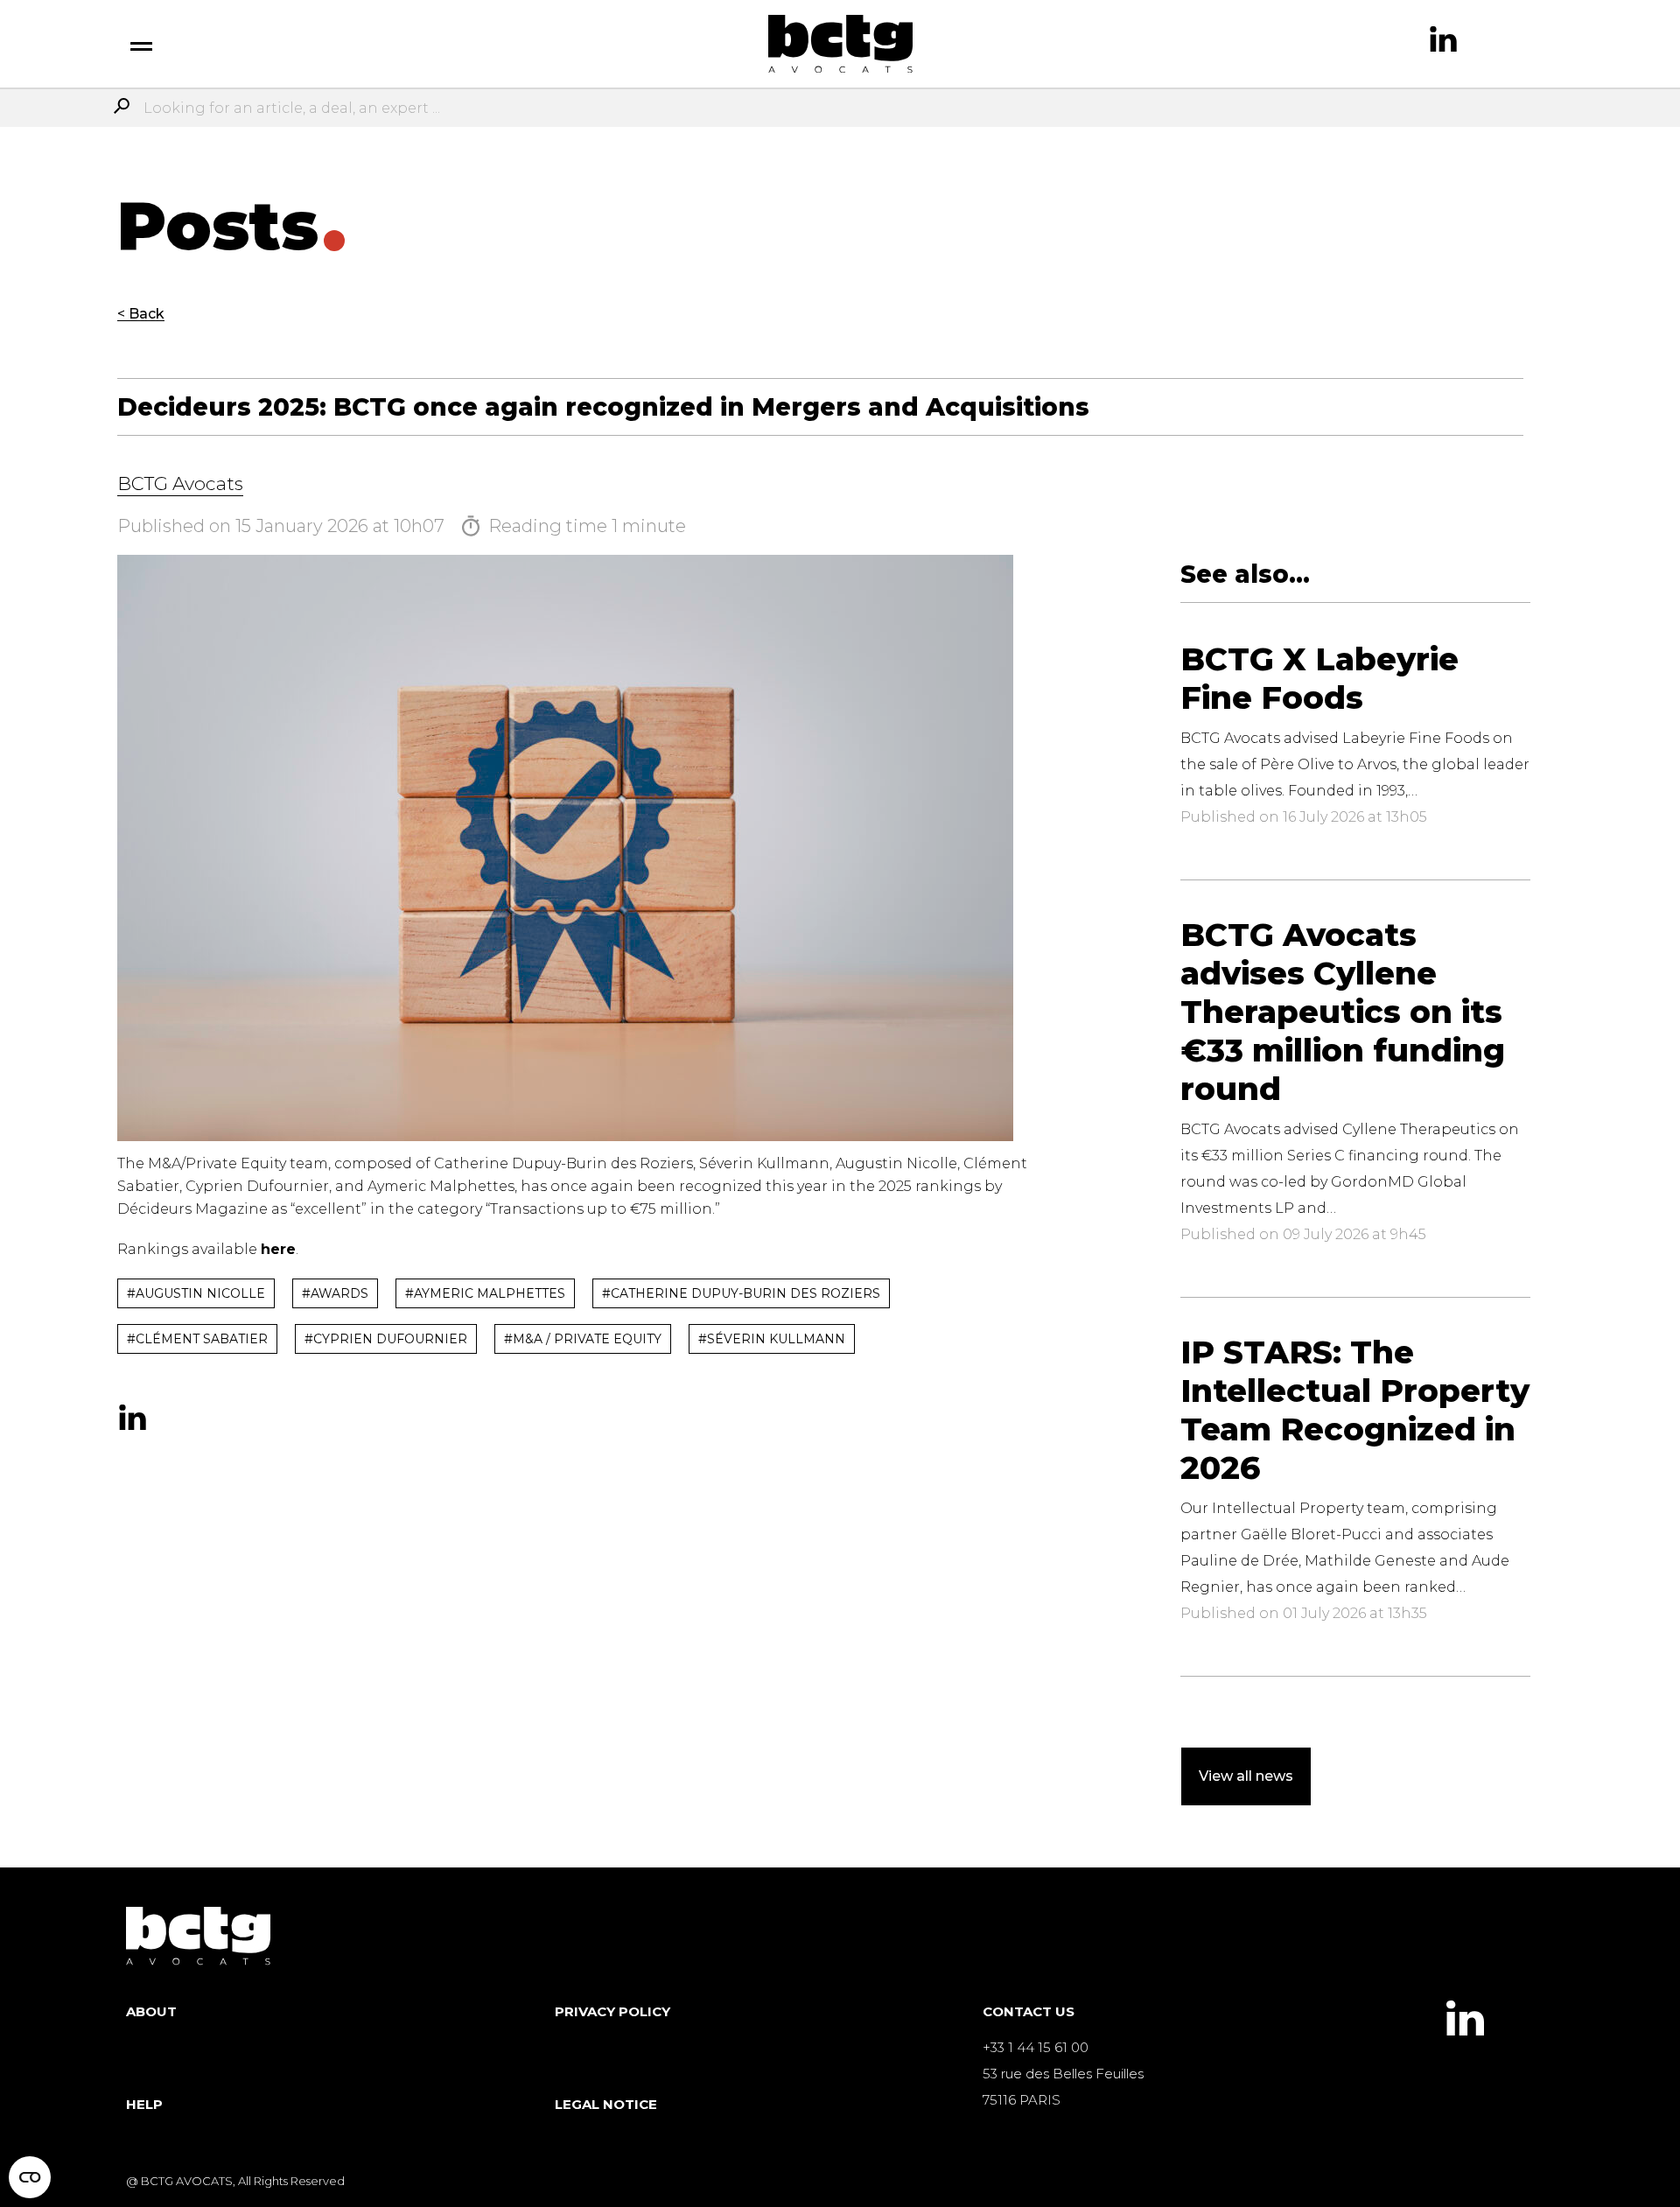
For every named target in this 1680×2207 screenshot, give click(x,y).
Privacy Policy (612, 2011)
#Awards (335, 1293)
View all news (1246, 1776)
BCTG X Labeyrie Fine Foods (1319, 678)
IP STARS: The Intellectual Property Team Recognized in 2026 (1355, 1410)
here (278, 1249)
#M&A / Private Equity (583, 1339)
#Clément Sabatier (197, 1339)
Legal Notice (606, 2104)
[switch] (141, 44)
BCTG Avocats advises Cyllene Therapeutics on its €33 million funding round (1343, 1012)
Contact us (1029, 2011)
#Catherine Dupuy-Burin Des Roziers (741, 1293)
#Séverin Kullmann (772, 1339)
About (151, 2011)
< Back (141, 314)
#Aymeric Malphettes (485, 1293)
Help (144, 2104)
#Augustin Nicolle (196, 1293)
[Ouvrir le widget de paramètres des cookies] (30, 2177)
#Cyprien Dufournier (386, 1339)
